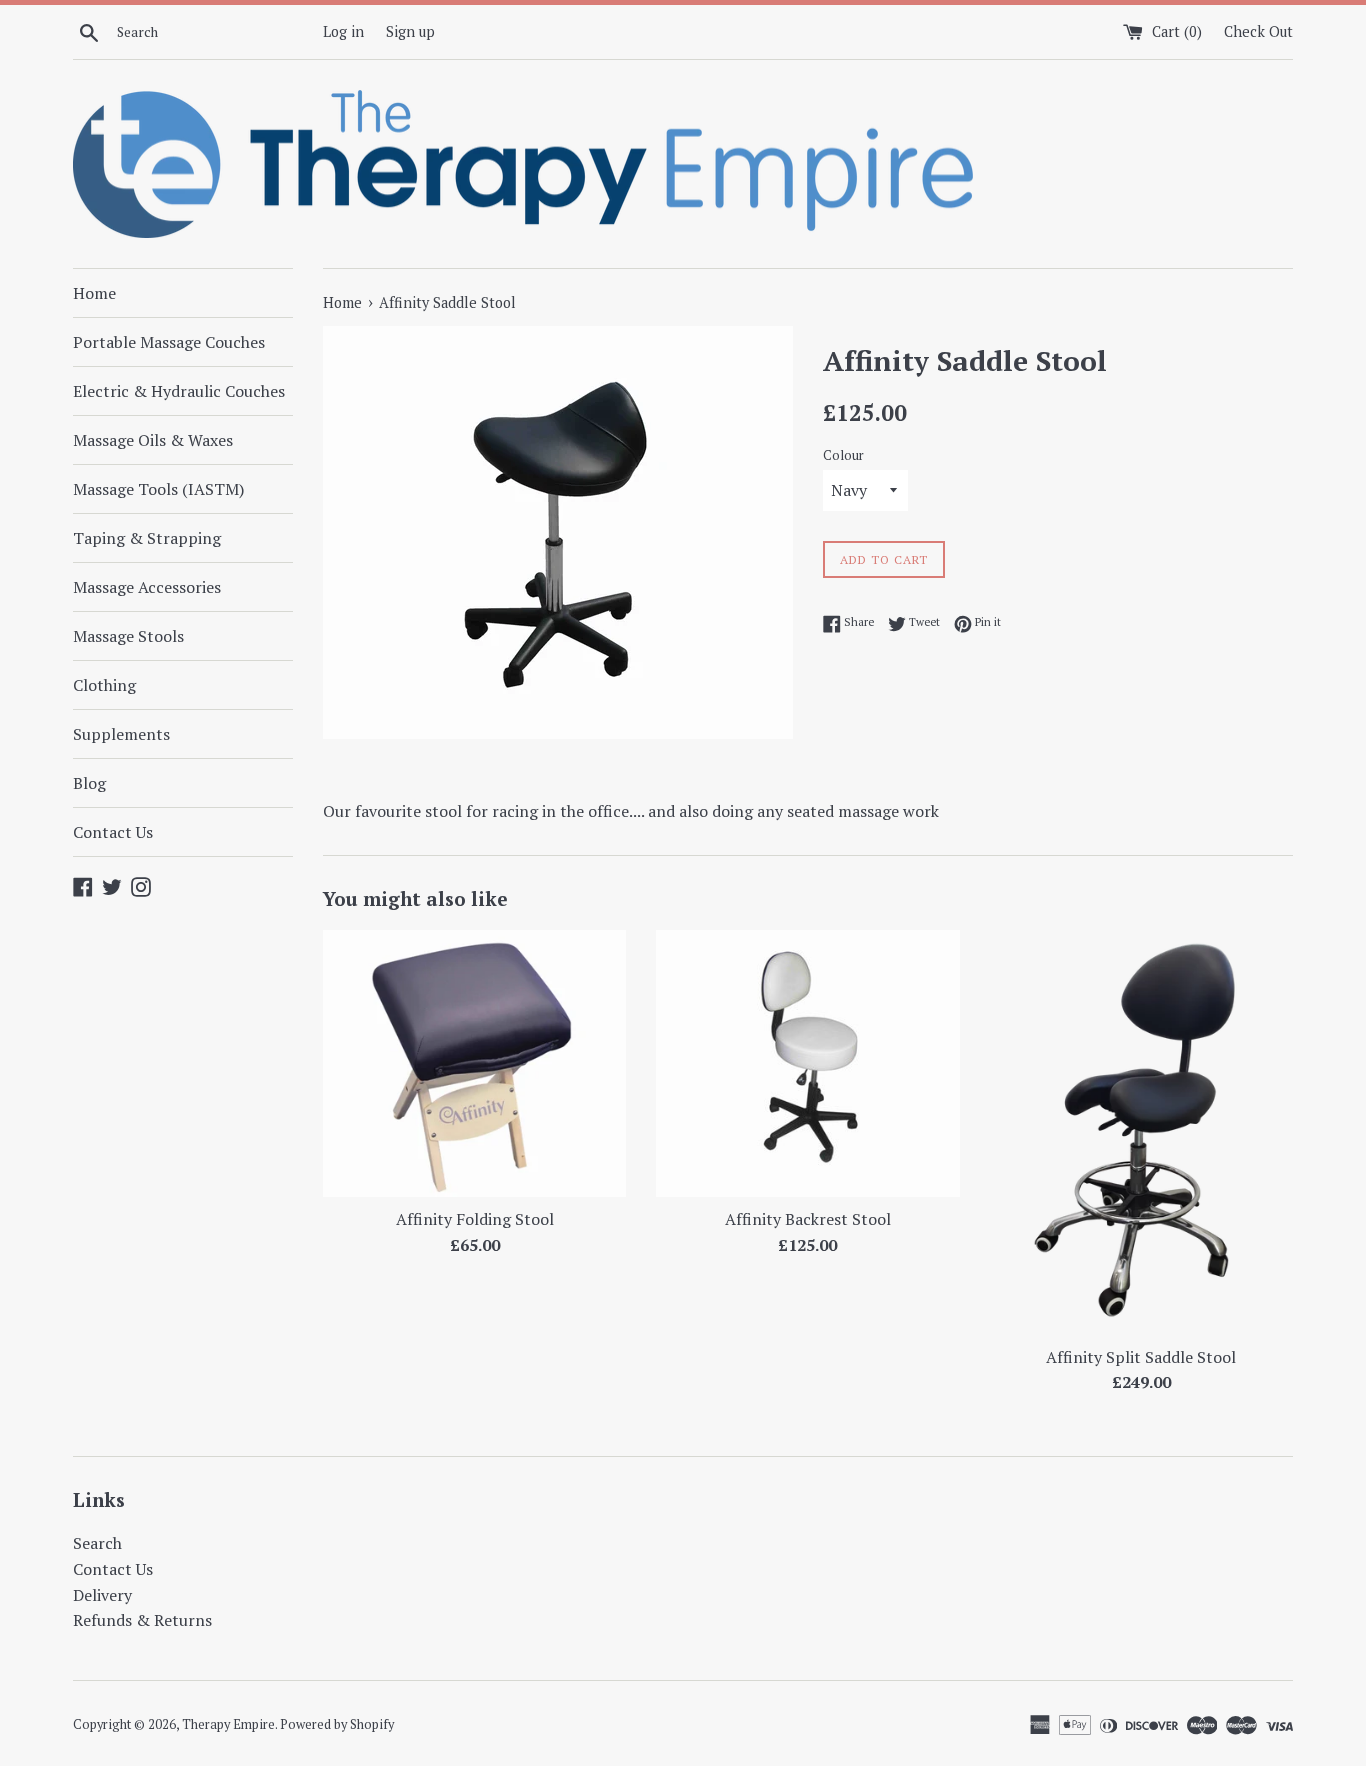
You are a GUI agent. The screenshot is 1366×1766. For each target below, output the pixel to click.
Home (94, 293)
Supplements (121, 734)
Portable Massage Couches (169, 342)
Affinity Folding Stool (475, 1219)
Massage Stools (128, 636)
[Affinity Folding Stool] (474, 1063)
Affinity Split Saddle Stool (1141, 1357)
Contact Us (113, 832)
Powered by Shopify (337, 1724)
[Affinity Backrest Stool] (807, 1063)
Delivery (102, 1595)
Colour (843, 455)
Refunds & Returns (142, 1620)
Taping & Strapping (147, 538)
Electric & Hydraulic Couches (179, 391)
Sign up (410, 31)
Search (97, 1543)
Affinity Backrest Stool (808, 1219)
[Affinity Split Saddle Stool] (1141, 1132)
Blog (89, 783)
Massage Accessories (147, 587)
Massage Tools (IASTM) (158, 489)
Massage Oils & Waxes (153, 440)
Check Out (1258, 31)
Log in (343, 31)
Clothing (104, 685)
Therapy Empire (228, 1724)
